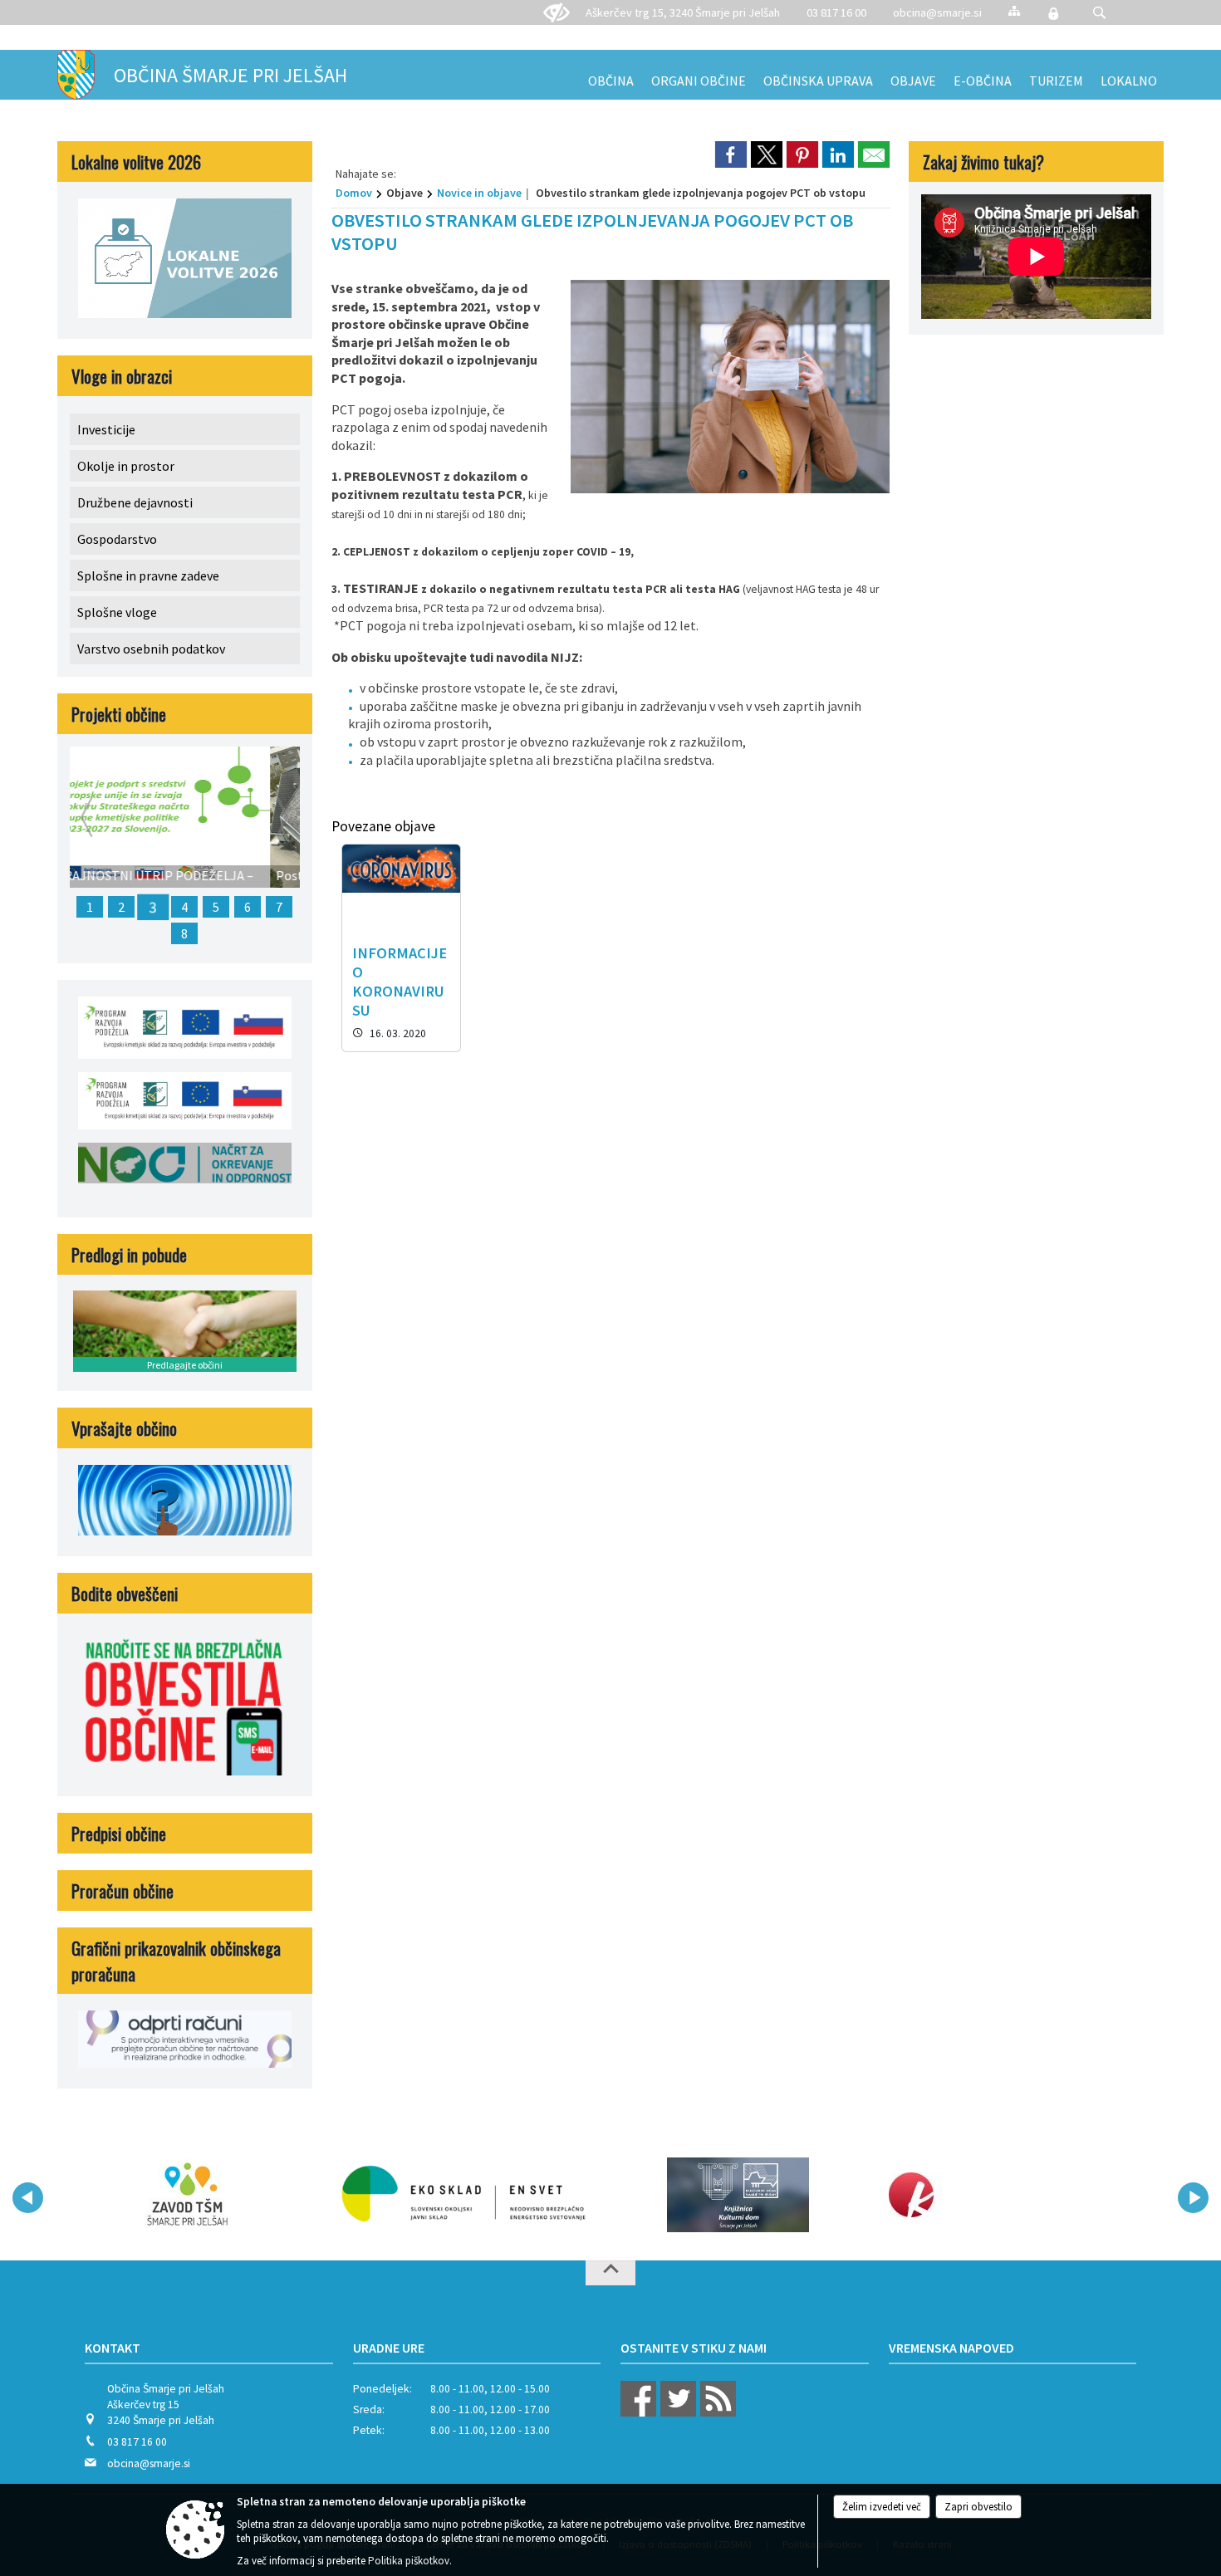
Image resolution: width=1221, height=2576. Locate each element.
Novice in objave (479, 193)
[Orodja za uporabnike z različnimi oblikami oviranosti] (557, 13)
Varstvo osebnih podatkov (151, 649)
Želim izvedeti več (882, 2507)
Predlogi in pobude (129, 1254)
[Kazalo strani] (1014, 10)
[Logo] (463, 2195)
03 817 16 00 (836, 12)
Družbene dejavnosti (135, 502)
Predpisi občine (119, 1833)
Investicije (106, 429)
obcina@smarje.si (937, 12)
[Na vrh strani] (610, 2273)
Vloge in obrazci (122, 376)
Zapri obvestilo (978, 2507)
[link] (731, 154)
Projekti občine (119, 714)
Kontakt (113, 2348)
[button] (1099, 13)
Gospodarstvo (117, 539)
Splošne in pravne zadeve (148, 575)
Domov (354, 193)
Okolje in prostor (126, 466)
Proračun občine (123, 1890)
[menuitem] (611, 75)
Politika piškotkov (409, 2561)
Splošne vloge (117, 612)
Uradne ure (389, 2348)
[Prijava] (1053, 13)
